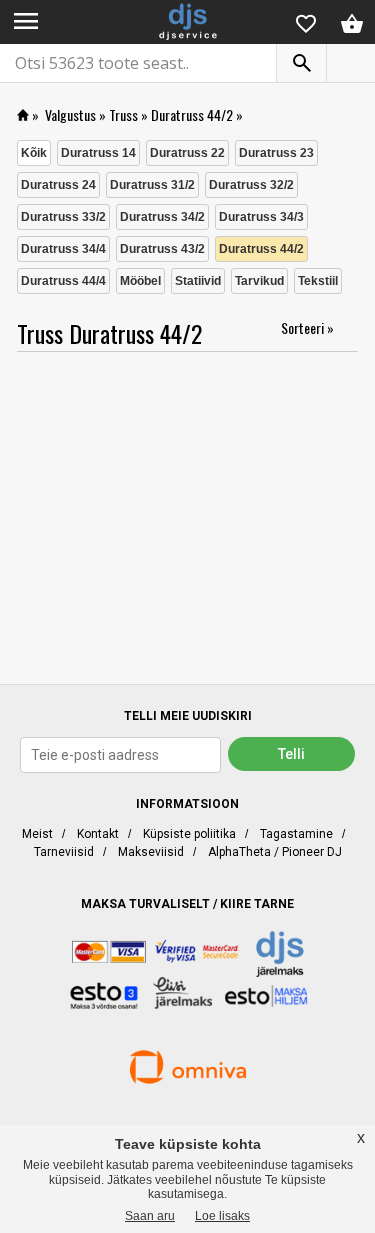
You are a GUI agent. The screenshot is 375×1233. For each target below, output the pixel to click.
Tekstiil (318, 281)
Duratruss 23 (276, 153)
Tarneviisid (64, 852)
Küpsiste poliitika (189, 834)
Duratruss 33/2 (63, 217)
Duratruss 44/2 (192, 114)
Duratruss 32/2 (251, 185)
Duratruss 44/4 (63, 281)
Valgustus (70, 114)
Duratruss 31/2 (152, 185)
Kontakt (98, 834)
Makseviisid (151, 852)
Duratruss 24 (58, 185)
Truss (123, 114)
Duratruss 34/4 (63, 249)
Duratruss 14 (98, 153)
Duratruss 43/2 (162, 249)
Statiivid (198, 281)
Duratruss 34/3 (261, 217)
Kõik (34, 153)
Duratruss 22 (187, 153)
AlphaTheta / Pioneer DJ (275, 852)
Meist (37, 834)
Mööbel (140, 281)
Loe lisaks (222, 1216)
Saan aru (150, 1216)
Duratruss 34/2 (162, 217)
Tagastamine (296, 834)
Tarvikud (259, 281)
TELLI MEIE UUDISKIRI (188, 716)
